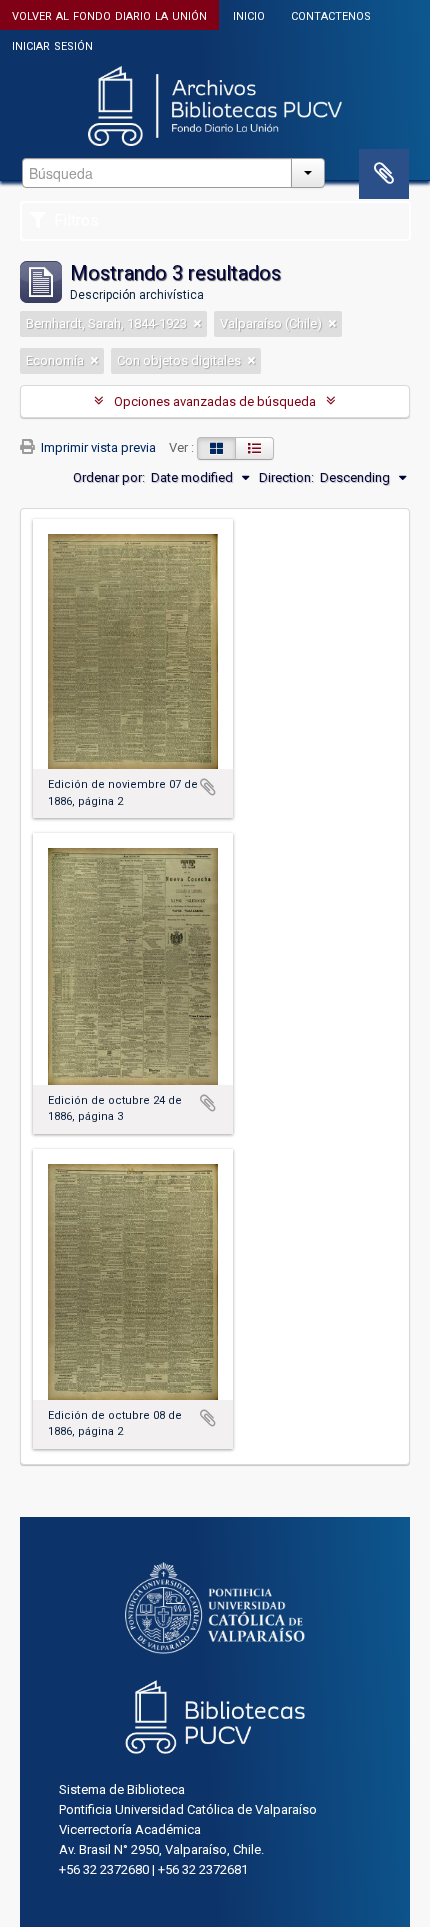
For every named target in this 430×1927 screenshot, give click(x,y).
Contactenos (331, 14)
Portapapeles (384, 174)
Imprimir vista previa (97, 447)
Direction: (286, 477)
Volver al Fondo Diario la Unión (109, 14)
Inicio (249, 14)
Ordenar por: (109, 477)
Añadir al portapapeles (208, 787)
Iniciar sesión (52, 44)
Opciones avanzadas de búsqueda (215, 401)
